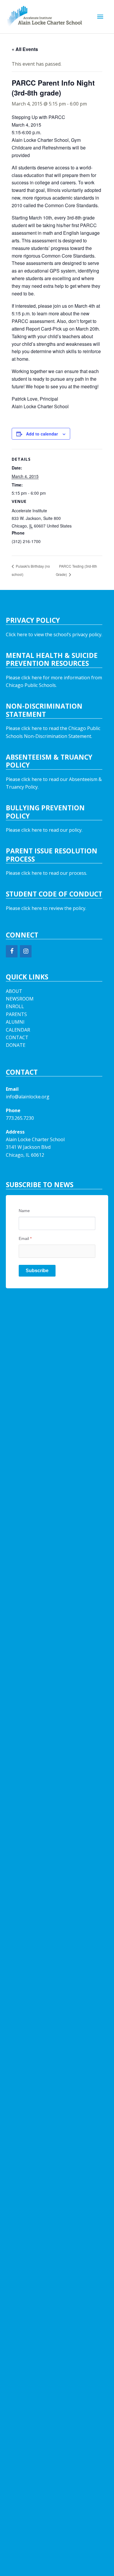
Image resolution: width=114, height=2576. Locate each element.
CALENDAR (18, 1030)
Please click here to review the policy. (46, 908)
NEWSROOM (20, 999)
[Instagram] (26, 951)
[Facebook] (12, 951)
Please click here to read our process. (46, 873)
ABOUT (14, 991)
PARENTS (16, 1014)
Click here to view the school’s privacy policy (54, 634)
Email (25, 1238)
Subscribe (37, 1271)
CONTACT (17, 1037)
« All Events (25, 49)
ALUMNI (15, 1022)
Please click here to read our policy (44, 830)
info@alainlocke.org (28, 1097)
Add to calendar (42, 434)
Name (24, 1211)
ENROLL (15, 1006)
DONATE (16, 1045)
